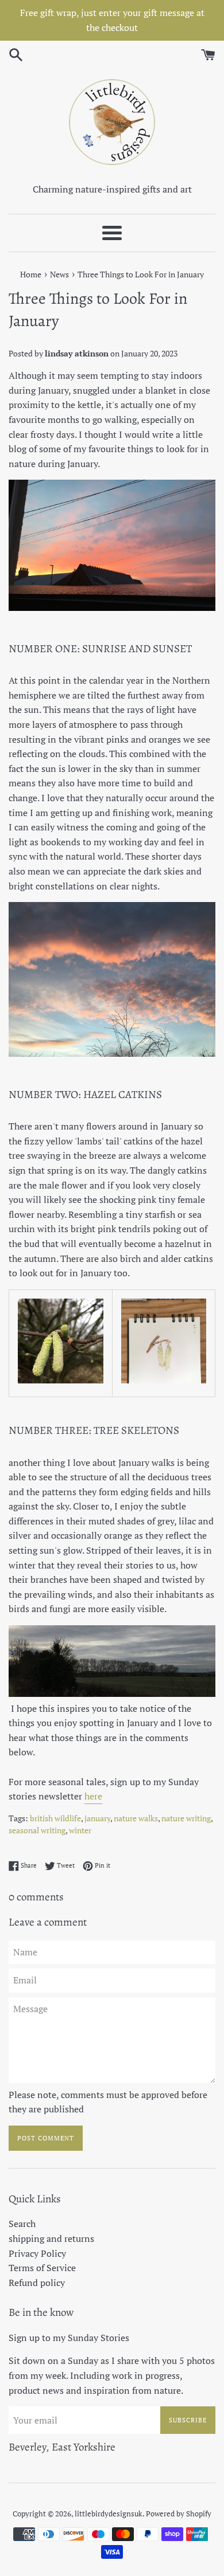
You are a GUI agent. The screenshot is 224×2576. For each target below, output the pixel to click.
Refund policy (37, 2283)
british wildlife (55, 1818)
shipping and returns (51, 2238)
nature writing (186, 1818)
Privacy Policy (37, 2253)
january (97, 1818)
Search (22, 2224)
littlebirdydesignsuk (109, 2514)
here (93, 1796)
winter (80, 1830)
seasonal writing (37, 1830)
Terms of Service (42, 2268)
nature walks (136, 1818)
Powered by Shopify (179, 2514)
